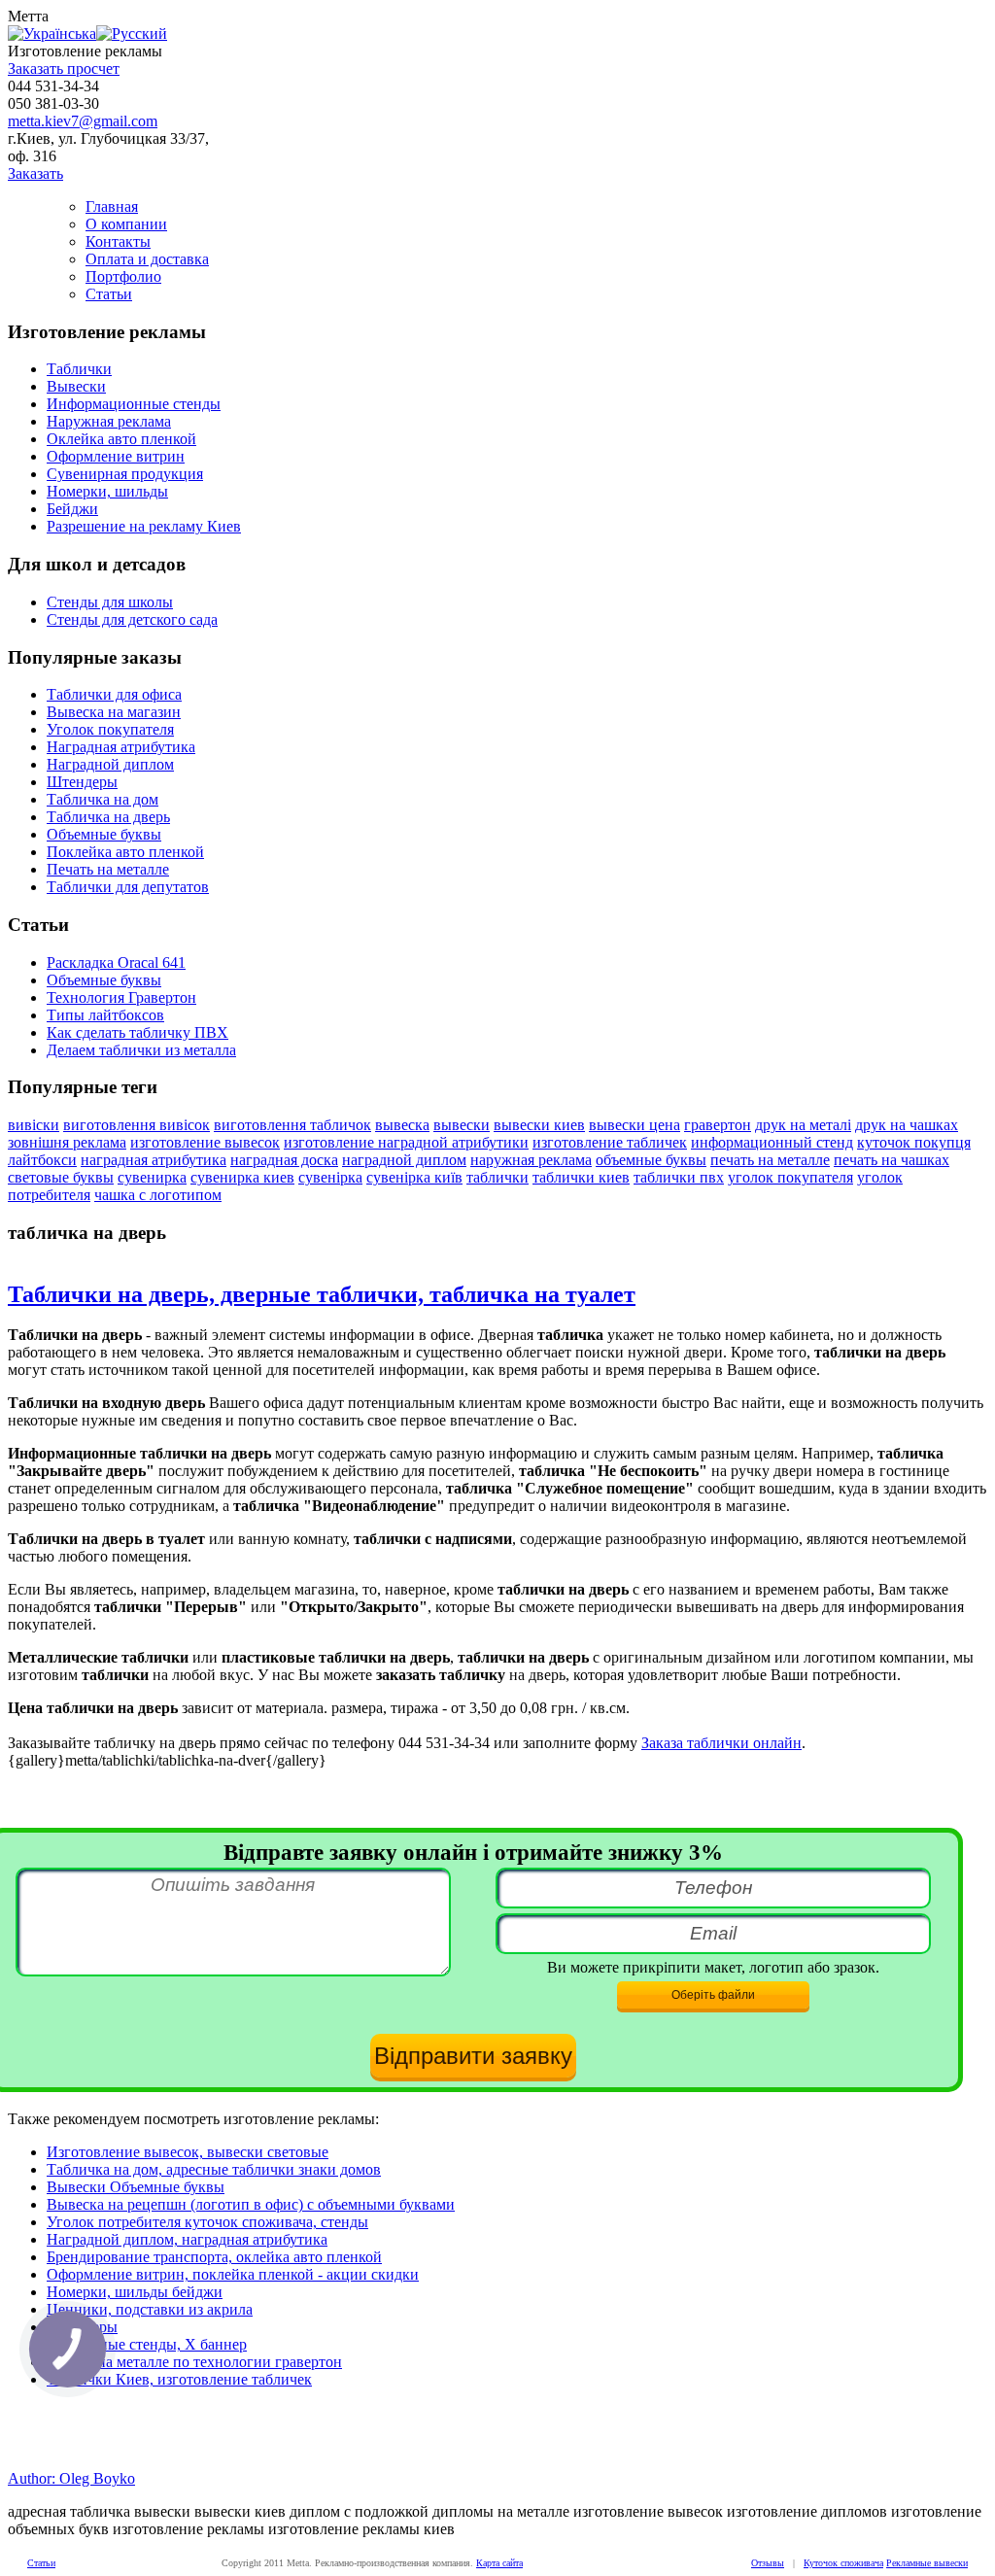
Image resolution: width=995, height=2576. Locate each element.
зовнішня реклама (67, 1142)
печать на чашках (892, 1160)
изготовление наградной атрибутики (406, 1142)
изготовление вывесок (205, 1142)
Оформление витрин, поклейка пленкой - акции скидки (233, 2274)
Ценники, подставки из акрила (150, 2309)
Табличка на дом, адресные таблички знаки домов (214, 2169)
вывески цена (635, 1125)
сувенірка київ (414, 1177)
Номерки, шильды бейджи (135, 2292)
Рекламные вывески (927, 2563)
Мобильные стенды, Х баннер (147, 2344)
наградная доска (284, 1160)
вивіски (34, 1125)
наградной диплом (404, 1160)
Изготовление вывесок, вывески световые (188, 2152)
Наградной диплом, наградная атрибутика (187, 2239)
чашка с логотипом (158, 1195)
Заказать (35, 173)
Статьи (41, 2563)
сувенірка (330, 1177)
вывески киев (539, 1125)
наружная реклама (531, 1160)
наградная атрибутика (154, 1160)
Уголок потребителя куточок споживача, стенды (207, 2222)
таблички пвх (679, 1177)
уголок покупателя (790, 1177)
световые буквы (61, 1177)
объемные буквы (651, 1160)
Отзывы (768, 2563)
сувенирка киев (242, 1177)
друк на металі (803, 1125)
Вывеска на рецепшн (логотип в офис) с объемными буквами (251, 2204)
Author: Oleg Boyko (71, 2478)
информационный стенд (772, 1142)
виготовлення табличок (292, 1125)
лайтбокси (42, 1160)
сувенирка (152, 1177)
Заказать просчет (64, 69)
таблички (497, 1177)
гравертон (718, 1125)
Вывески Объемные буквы (136, 2187)
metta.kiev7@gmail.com (83, 121)
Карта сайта (499, 2563)
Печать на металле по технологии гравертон (194, 2362)
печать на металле (770, 1160)
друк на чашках (907, 1125)
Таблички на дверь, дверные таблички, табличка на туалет (322, 1294)
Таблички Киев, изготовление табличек (179, 2379)
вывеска (402, 1125)
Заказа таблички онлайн (721, 1743)
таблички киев (581, 1177)
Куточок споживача (843, 2563)
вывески (462, 1125)
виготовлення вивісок (137, 1125)
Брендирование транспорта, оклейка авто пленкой (214, 2257)
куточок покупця (914, 1142)
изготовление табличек (610, 1142)
